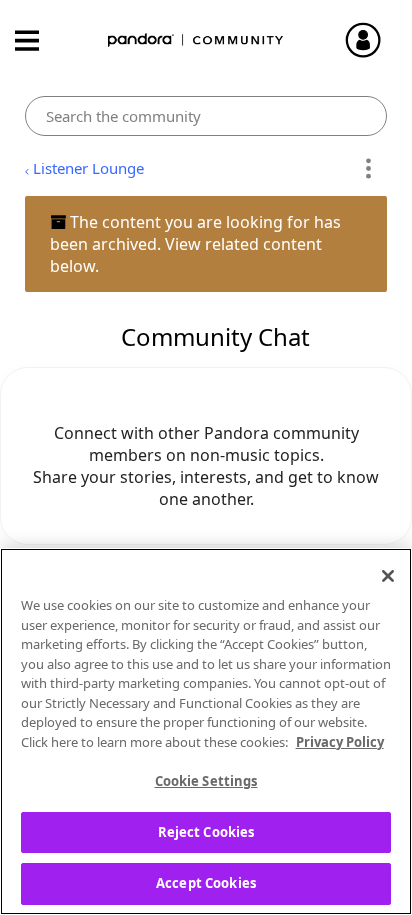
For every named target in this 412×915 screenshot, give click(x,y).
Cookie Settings (206, 781)
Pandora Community (196, 40)
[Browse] (37, 40)
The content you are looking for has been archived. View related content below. (195, 244)
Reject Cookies (206, 832)
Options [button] (368, 169)
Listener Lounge (88, 168)
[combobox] (205, 116)
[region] (206, 731)
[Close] (388, 576)
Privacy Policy (340, 742)
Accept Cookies (206, 883)
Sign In (372, 40)
